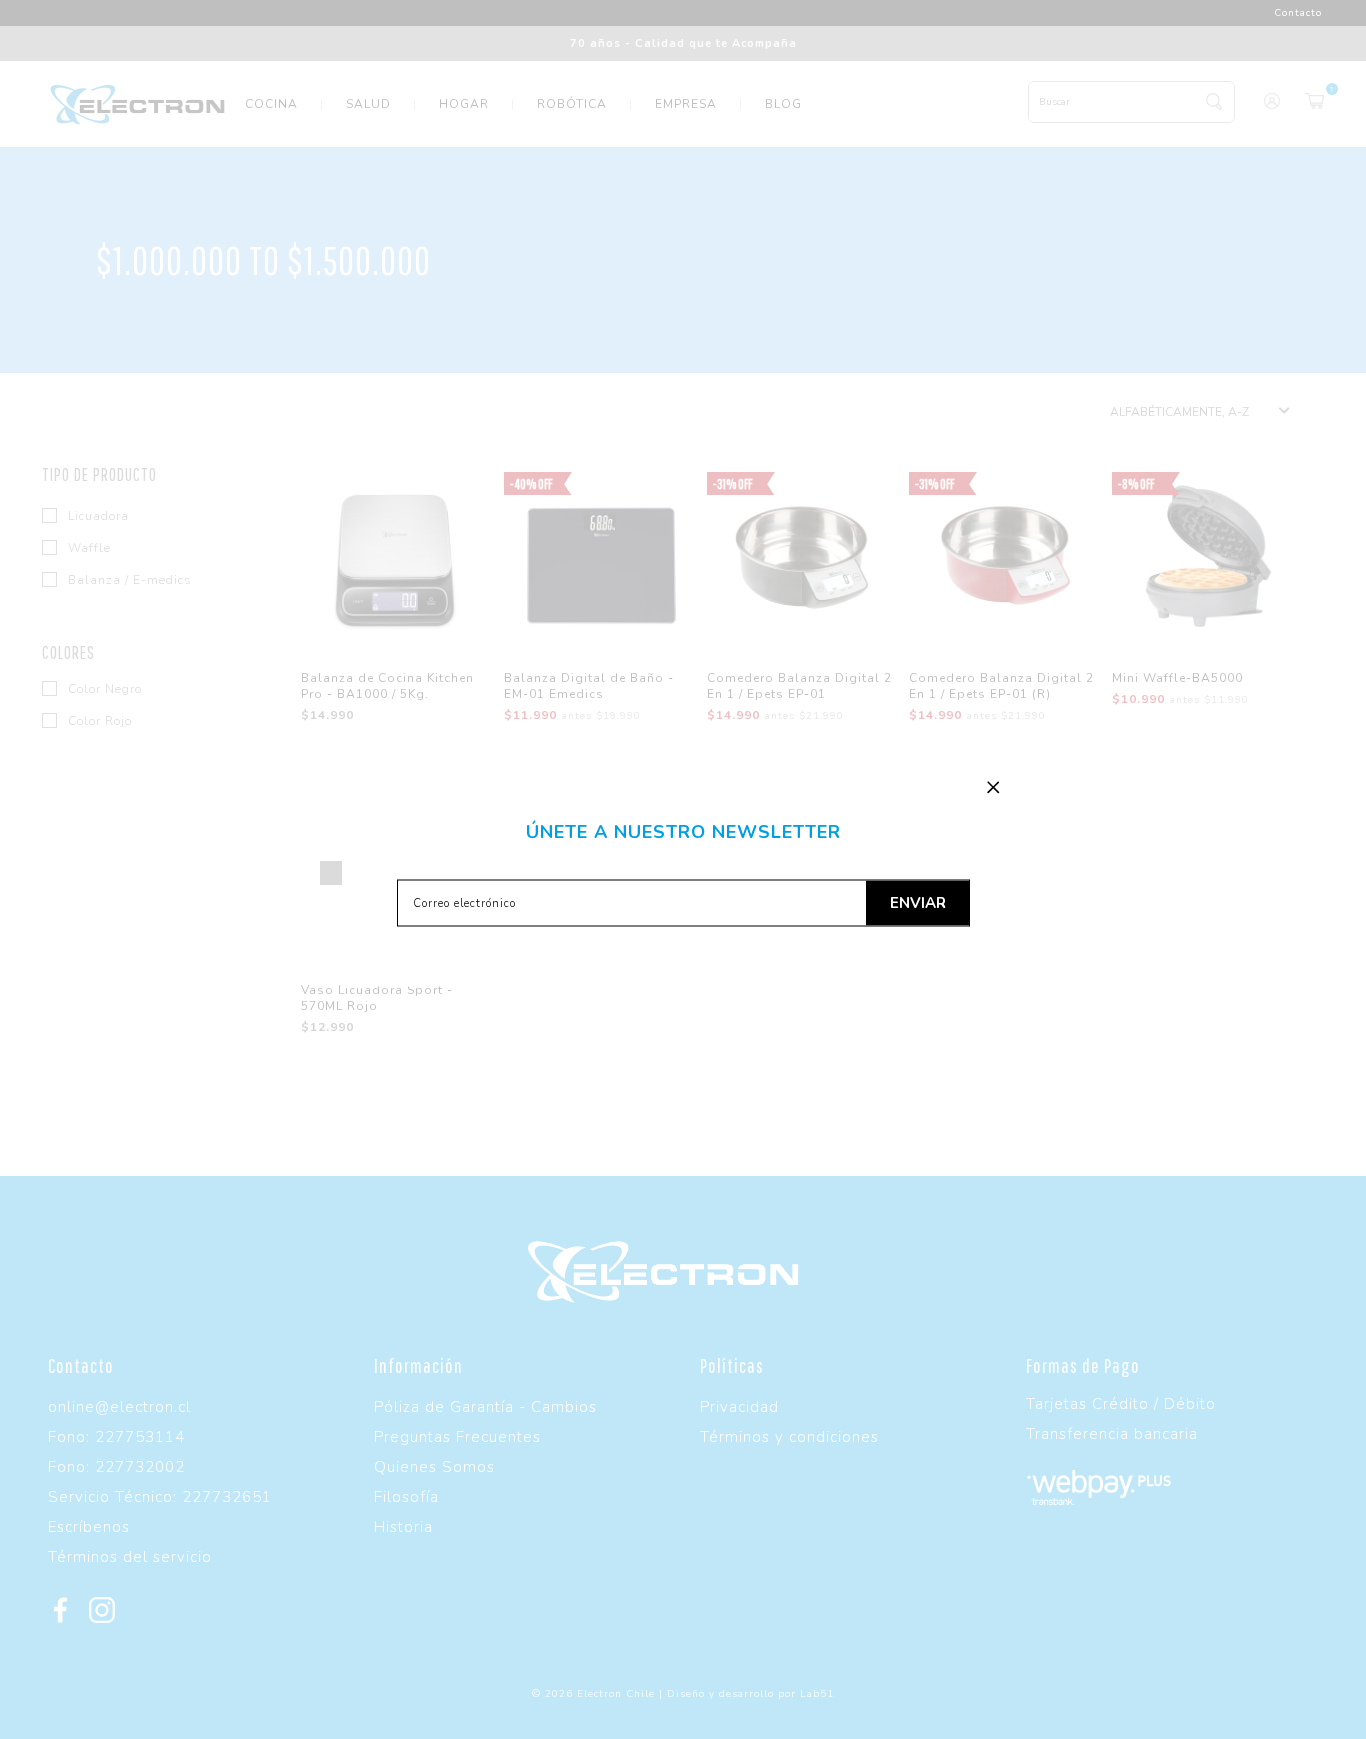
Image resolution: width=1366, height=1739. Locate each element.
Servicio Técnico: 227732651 (160, 1497)
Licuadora (96, 516)
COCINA (271, 104)
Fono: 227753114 (116, 1437)
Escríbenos (89, 1527)
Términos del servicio (130, 1557)
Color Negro (103, 689)
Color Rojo (98, 721)
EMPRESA (686, 104)
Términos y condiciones (789, 1437)
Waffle (87, 548)
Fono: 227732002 (116, 1467)
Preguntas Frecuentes (457, 1437)
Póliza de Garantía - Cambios (485, 1407)
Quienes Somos (434, 1467)
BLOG (783, 104)
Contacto (1298, 13)
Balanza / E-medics (128, 580)
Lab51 (817, 1694)
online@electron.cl (119, 1407)
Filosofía (406, 1497)
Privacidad (739, 1407)
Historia (403, 1527)
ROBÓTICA (572, 104)
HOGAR (464, 104)
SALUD (368, 104)
